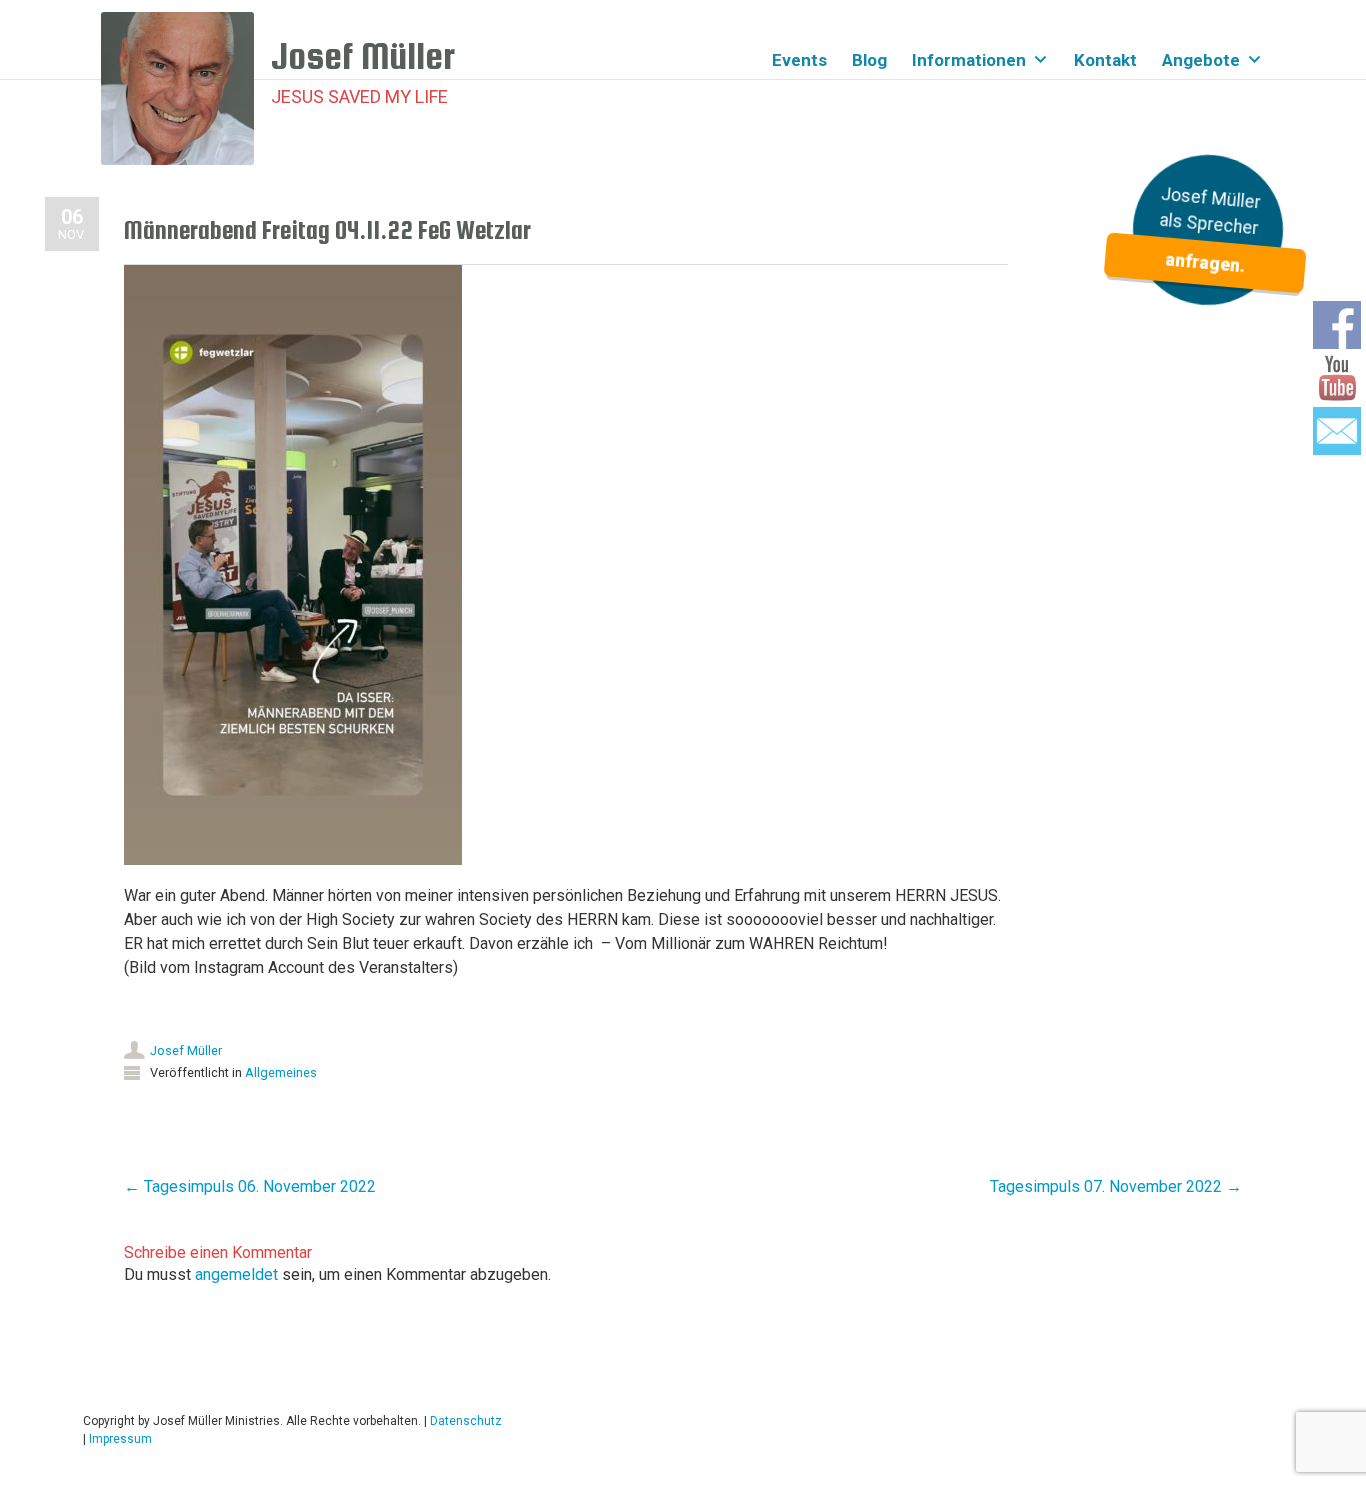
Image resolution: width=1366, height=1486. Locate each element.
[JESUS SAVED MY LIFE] (186, 88)
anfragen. (1204, 262)
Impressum (120, 1439)
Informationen (969, 60)
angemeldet (236, 1274)
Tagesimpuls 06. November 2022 (250, 1186)
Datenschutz (466, 1421)
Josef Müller (186, 1050)
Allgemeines (281, 1072)
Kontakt (1105, 60)
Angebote (1201, 60)
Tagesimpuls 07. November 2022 (1116, 1186)
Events (799, 60)
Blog (869, 60)
